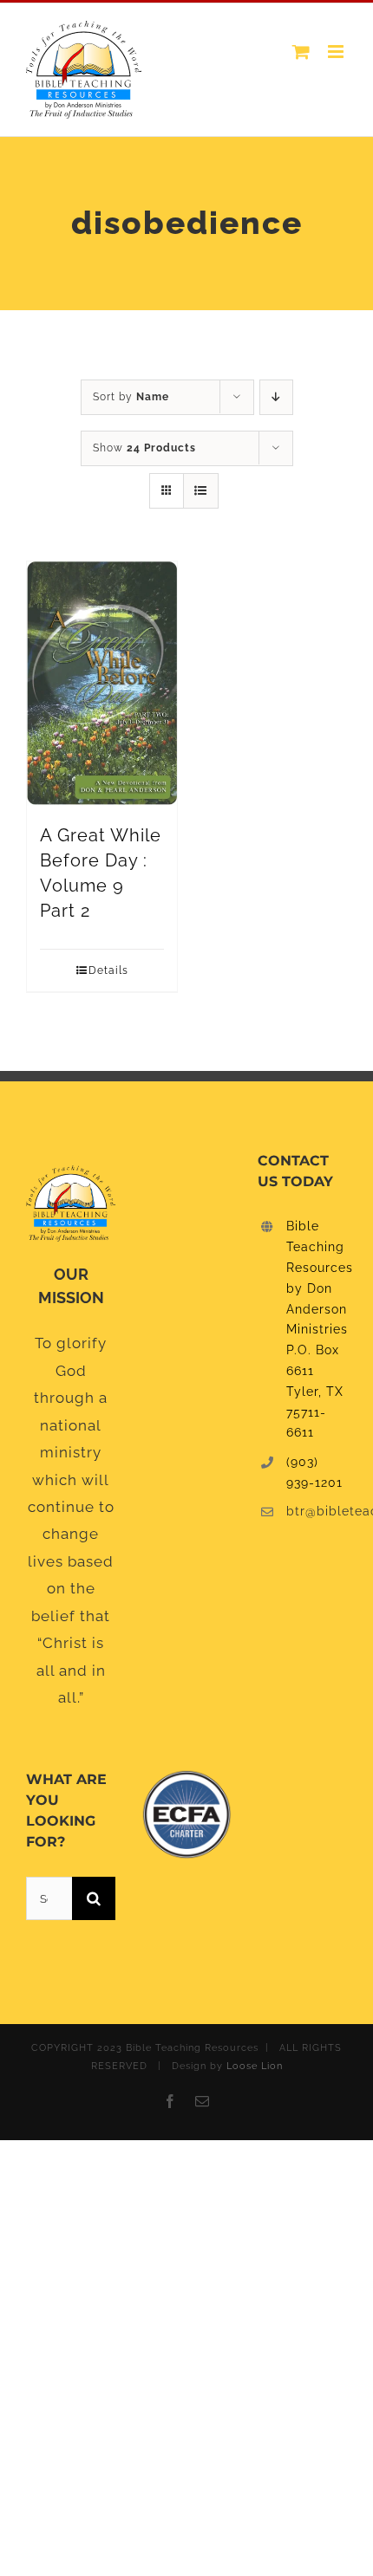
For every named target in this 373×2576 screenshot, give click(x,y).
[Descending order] (276, 397)
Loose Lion (255, 2066)
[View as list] (201, 491)
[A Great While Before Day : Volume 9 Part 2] (102, 684)
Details (108, 970)
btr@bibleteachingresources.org (317, 1511)
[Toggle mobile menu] (337, 52)
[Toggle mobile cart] (301, 52)
